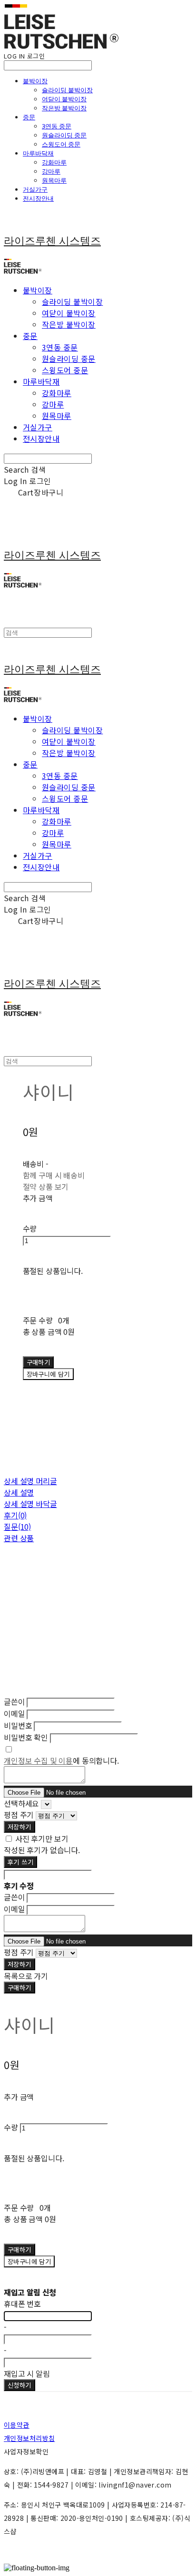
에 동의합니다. (61, 1760)
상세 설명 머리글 (30, 1481)
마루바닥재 (38, 153)
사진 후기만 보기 (42, 1838)
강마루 (51, 171)
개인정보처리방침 (29, 2438)
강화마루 (54, 162)
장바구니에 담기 (29, 2261)
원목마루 (54, 180)
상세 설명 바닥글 (30, 1504)
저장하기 (20, 1827)
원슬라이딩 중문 (64, 135)
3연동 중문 (57, 126)
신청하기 (20, 2385)
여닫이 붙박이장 (64, 99)
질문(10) (17, 1526)
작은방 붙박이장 (64, 108)
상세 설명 (19, 1492)
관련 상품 (19, 1538)
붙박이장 (35, 81)
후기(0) (15, 1515)
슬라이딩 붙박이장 (67, 90)
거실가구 (35, 189)
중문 (29, 117)
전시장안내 (38, 198)
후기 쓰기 (20, 1862)
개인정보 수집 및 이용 (38, 1760)
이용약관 (17, 2425)
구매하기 (20, 1988)
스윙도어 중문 (61, 144)
